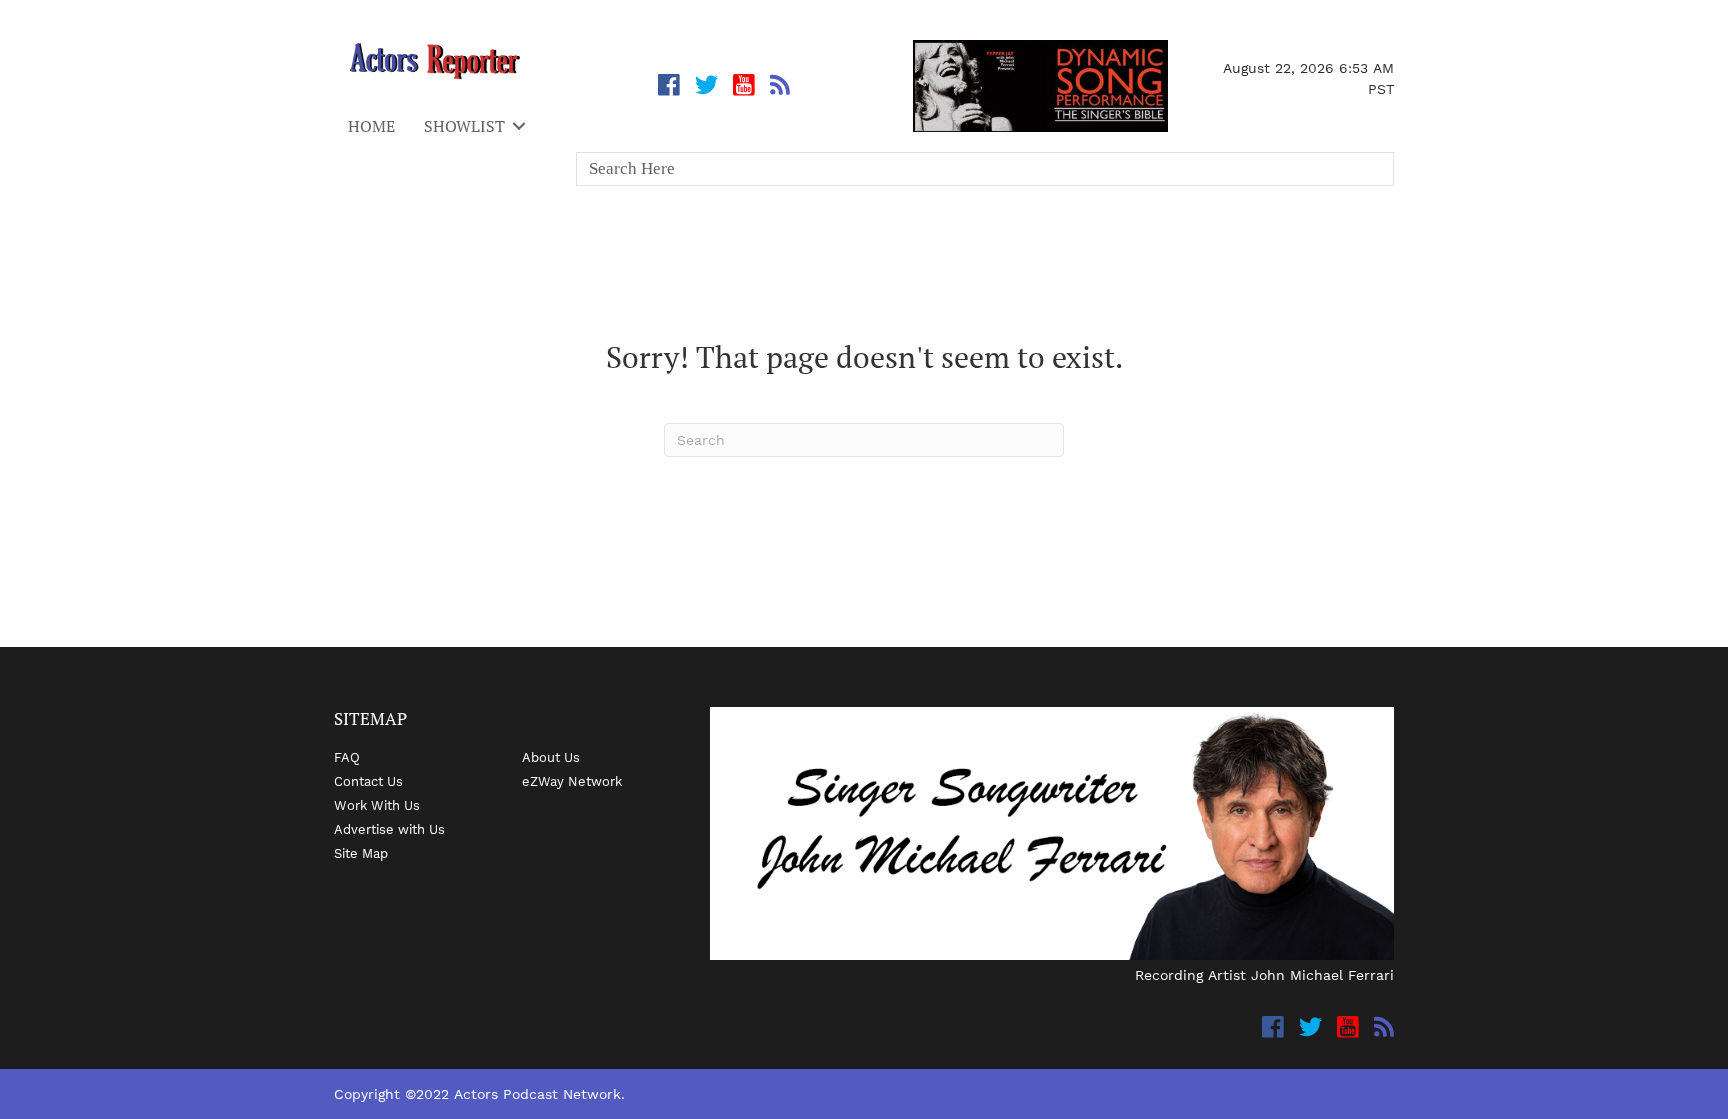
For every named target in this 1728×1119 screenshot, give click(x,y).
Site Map (361, 853)
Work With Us (377, 805)
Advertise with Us (389, 829)
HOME (371, 126)
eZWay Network (572, 781)
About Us (551, 757)
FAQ (347, 757)
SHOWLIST (464, 126)
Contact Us (368, 781)
